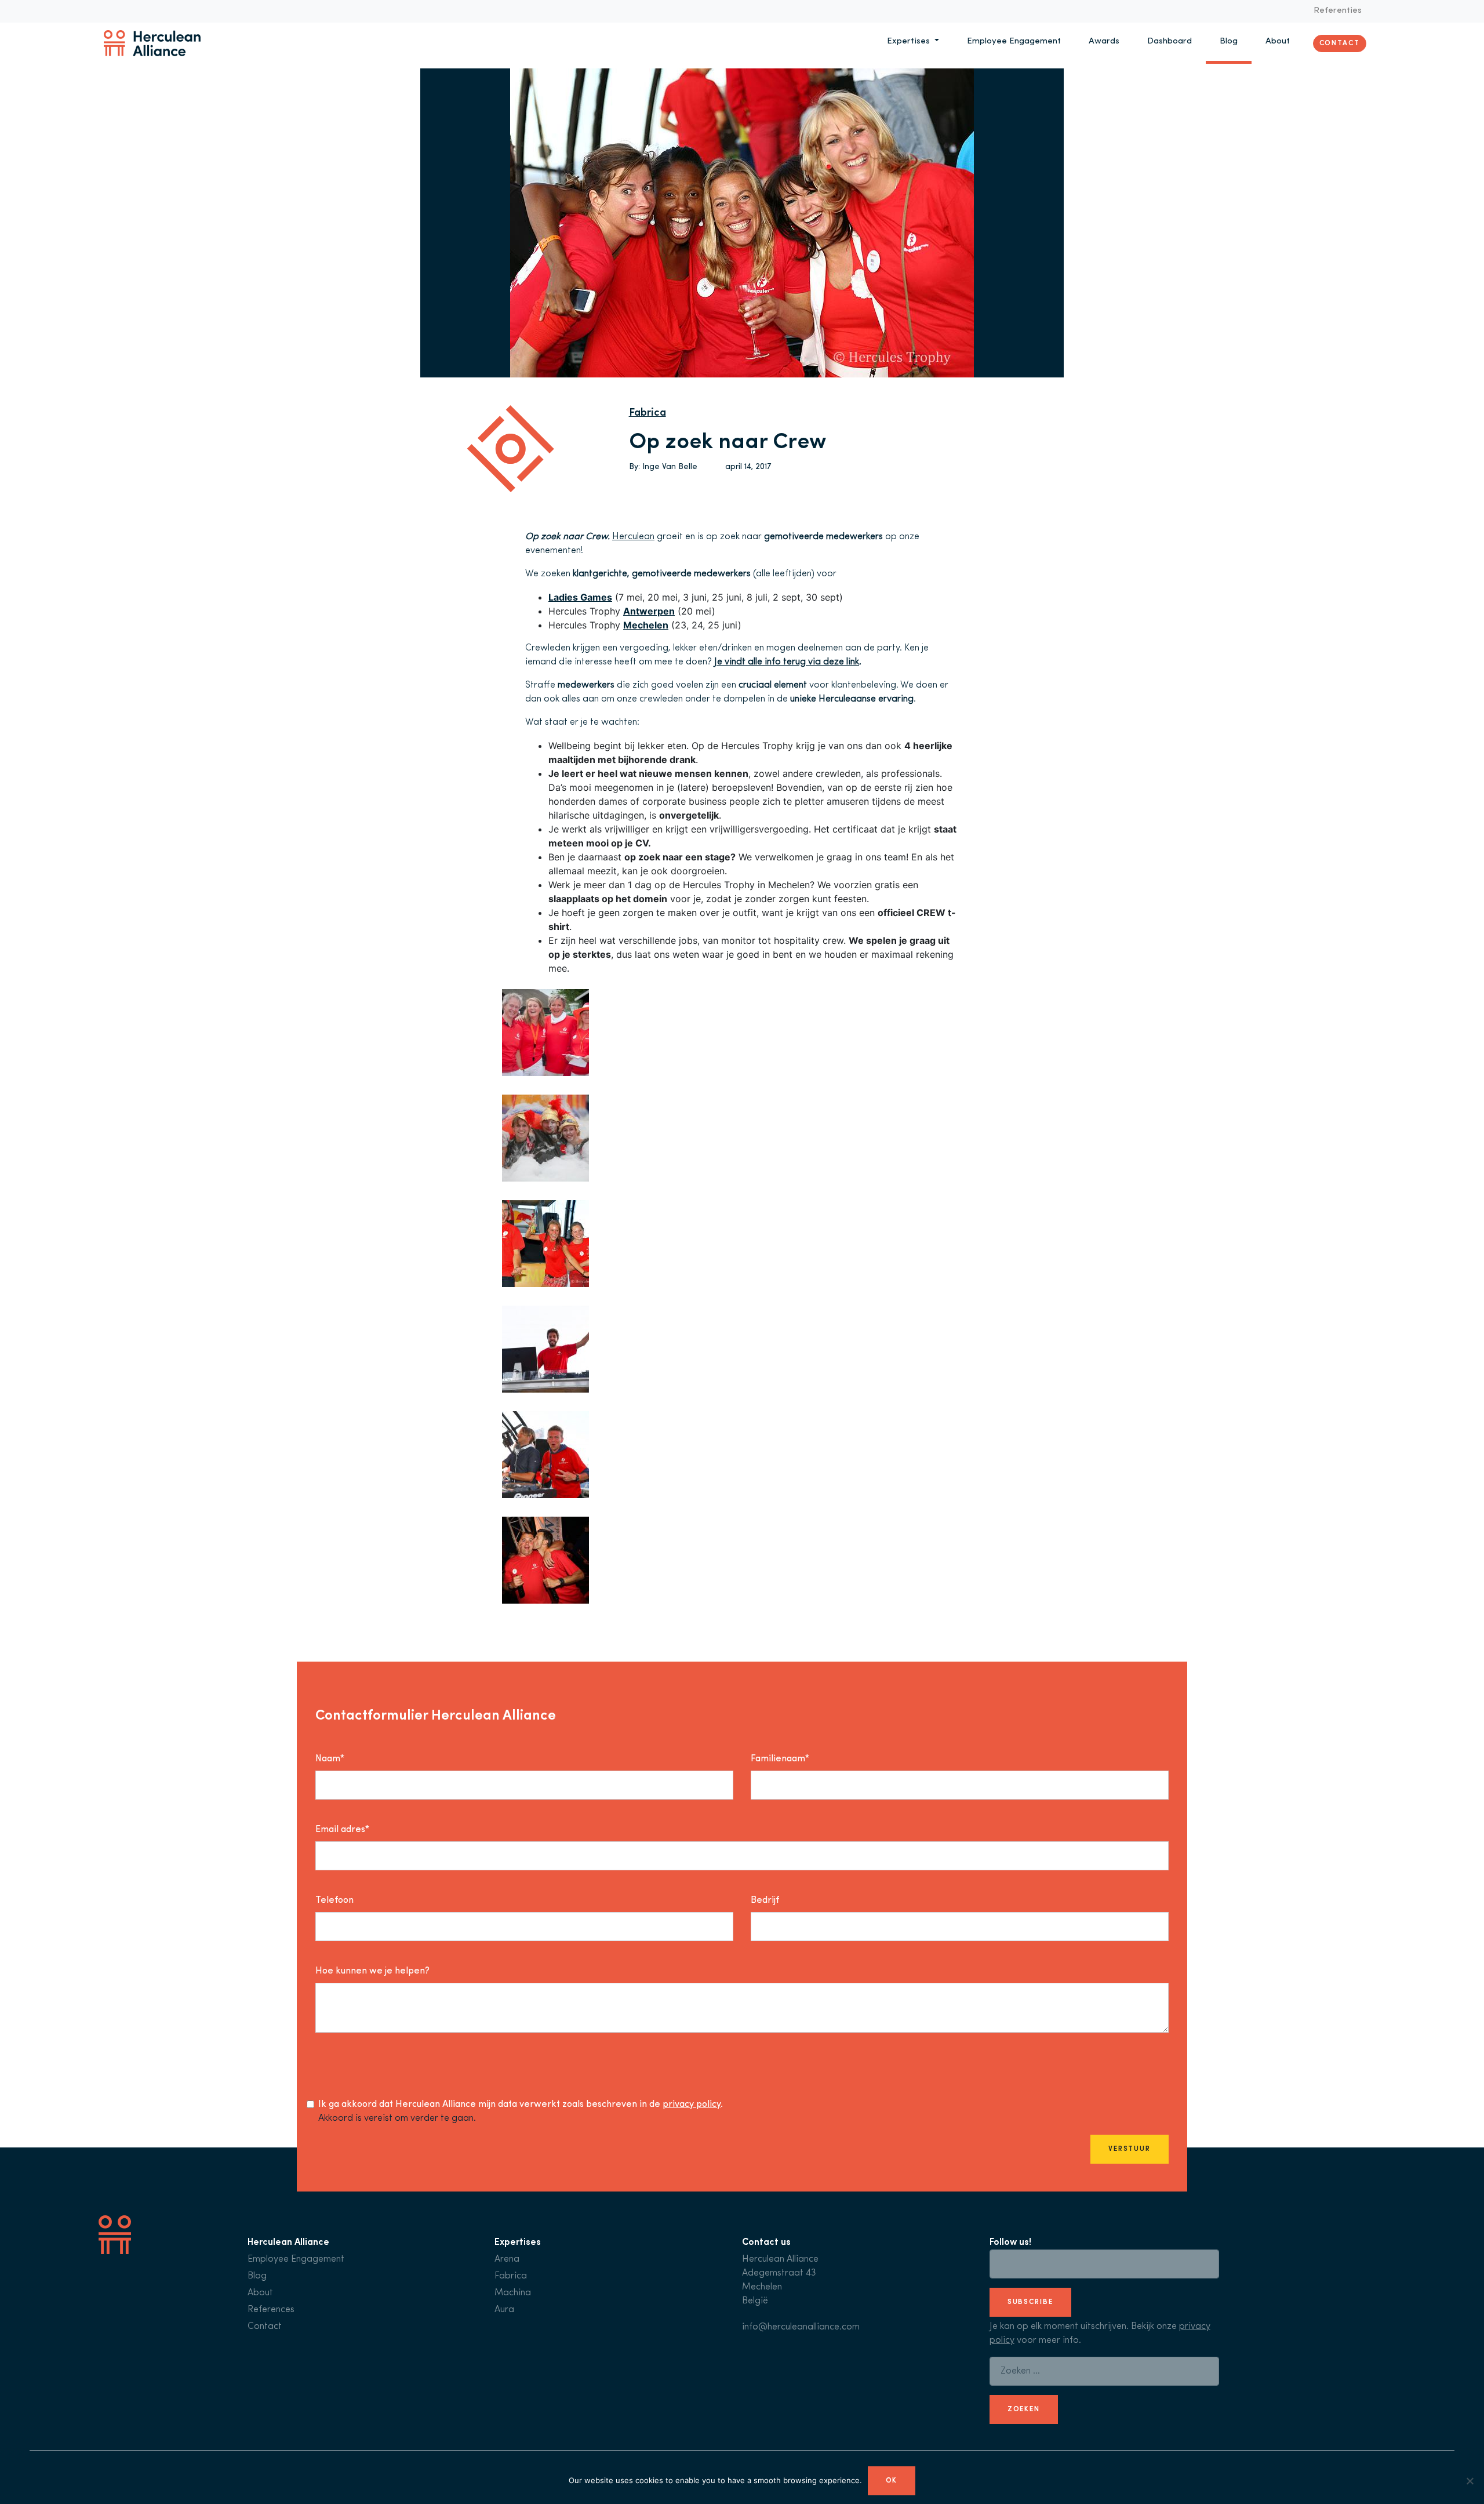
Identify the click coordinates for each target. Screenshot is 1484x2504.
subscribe (1030, 2302)
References (271, 2310)
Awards (1104, 41)
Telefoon (334, 1900)
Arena (507, 2259)
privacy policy (692, 2105)
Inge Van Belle (670, 467)
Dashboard (1170, 41)
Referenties (1338, 11)
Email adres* (342, 1830)
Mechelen (646, 625)
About (1278, 41)
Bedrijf (765, 1900)
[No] (1470, 2481)
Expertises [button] (910, 41)
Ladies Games (580, 597)
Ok (892, 2481)
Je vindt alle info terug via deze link (787, 662)
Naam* (330, 1759)
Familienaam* (780, 1759)
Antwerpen (649, 611)
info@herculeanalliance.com (801, 2327)
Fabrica (648, 413)
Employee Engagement (1014, 41)
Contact (1340, 43)
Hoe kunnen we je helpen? (372, 1971)
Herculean (633, 537)
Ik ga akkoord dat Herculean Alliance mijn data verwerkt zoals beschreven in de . (521, 2105)
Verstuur (1130, 2149)
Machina (513, 2293)
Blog (1229, 41)
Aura (504, 2310)
